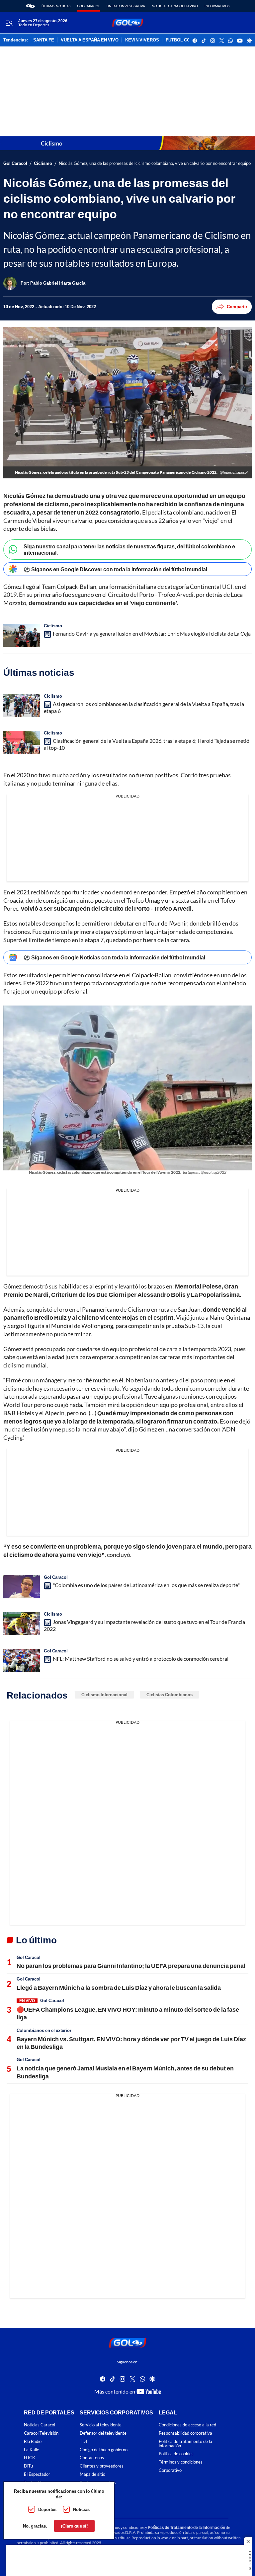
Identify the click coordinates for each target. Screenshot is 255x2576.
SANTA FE (44, 40)
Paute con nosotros (98, 2483)
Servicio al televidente (101, 2425)
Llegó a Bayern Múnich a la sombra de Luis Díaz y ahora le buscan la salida (119, 1987)
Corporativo (170, 2470)
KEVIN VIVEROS (142, 40)
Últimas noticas (56, 6)
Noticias (81, 2509)
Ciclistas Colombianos (170, 1695)
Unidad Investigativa (126, 6)
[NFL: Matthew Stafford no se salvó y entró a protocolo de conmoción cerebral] (22, 1660)
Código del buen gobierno (104, 2450)
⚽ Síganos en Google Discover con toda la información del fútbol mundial (115, 569)
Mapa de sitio (92, 2474)
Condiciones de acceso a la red (187, 2425)
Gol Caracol (88, 6)
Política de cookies (176, 2454)
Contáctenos (92, 2458)
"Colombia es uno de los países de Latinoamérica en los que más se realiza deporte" (146, 1585)
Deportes (47, 2509)
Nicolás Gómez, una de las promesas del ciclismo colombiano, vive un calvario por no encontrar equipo (155, 163)
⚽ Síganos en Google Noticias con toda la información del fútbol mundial (114, 957)
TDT (84, 2441)
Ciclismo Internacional (104, 1695)
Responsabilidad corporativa (185, 2433)
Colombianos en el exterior (44, 2030)
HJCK (30, 2458)
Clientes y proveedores (102, 2466)
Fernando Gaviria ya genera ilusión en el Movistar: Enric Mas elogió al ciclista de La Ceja (152, 633)
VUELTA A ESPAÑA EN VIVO (90, 40)
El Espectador (37, 2474)
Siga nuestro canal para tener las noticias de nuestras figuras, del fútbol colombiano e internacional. (129, 549)
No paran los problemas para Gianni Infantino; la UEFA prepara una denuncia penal (131, 1966)
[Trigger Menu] (9, 23)
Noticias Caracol (40, 2425)
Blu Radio (33, 2441)
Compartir (237, 307)
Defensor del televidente (103, 2433)
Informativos (217, 6)
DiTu (28, 2466)
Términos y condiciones (181, 2462)
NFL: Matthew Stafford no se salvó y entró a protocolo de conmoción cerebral (141, 1659)
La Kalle (32, 2450)
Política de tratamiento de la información (185, 2444)
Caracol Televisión (41, 2433)
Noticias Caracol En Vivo (175, 6)
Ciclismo (43, 163)
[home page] (30, 6)
